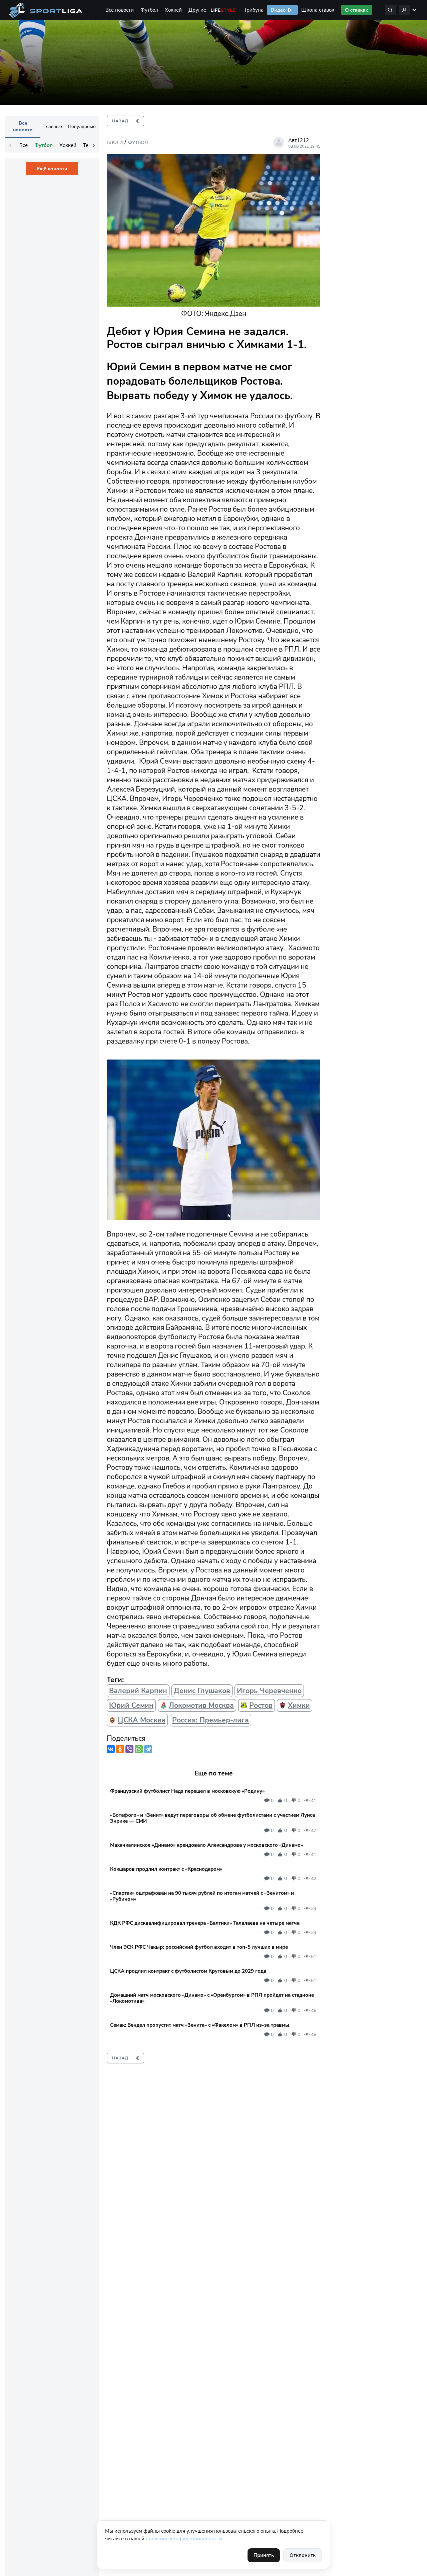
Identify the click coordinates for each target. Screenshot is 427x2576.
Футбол (149, 10)
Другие (197, 10)
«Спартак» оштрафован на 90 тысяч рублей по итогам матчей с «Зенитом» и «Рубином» (202, 1896)
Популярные (82, 126)
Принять (264, 2555)
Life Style (223, 10)
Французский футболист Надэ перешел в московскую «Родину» (187, 1791)
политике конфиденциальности (184, 2539)
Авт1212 (299, 140)
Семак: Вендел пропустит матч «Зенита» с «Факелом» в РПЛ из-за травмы (200, 2025)
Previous (10, 145)
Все (24, 145)
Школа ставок (318, 10)
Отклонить (303, 2555)
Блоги (115, 142)
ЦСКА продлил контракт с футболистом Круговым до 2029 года (188, 1971)
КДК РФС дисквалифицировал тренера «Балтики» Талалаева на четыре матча (205, 1923)
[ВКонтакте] (111, 1749)
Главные (53, 126)
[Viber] (129, 1749)
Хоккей (173, 10)
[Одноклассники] (120, 1749)
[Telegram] (148, 1749)
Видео (278, 10)
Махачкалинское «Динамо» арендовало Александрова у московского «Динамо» (206, 1845)
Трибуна (254, 10)
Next (94, 145)
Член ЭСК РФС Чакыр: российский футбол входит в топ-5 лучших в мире (199, 1947)
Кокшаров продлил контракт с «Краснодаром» (166, 1869)
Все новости (120, 10)
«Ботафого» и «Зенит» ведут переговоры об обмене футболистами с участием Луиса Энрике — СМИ (212, 1818)
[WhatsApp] (139, 1749)
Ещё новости (52, 169)
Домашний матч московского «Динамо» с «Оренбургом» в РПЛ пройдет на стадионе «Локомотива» (212, 1998)
